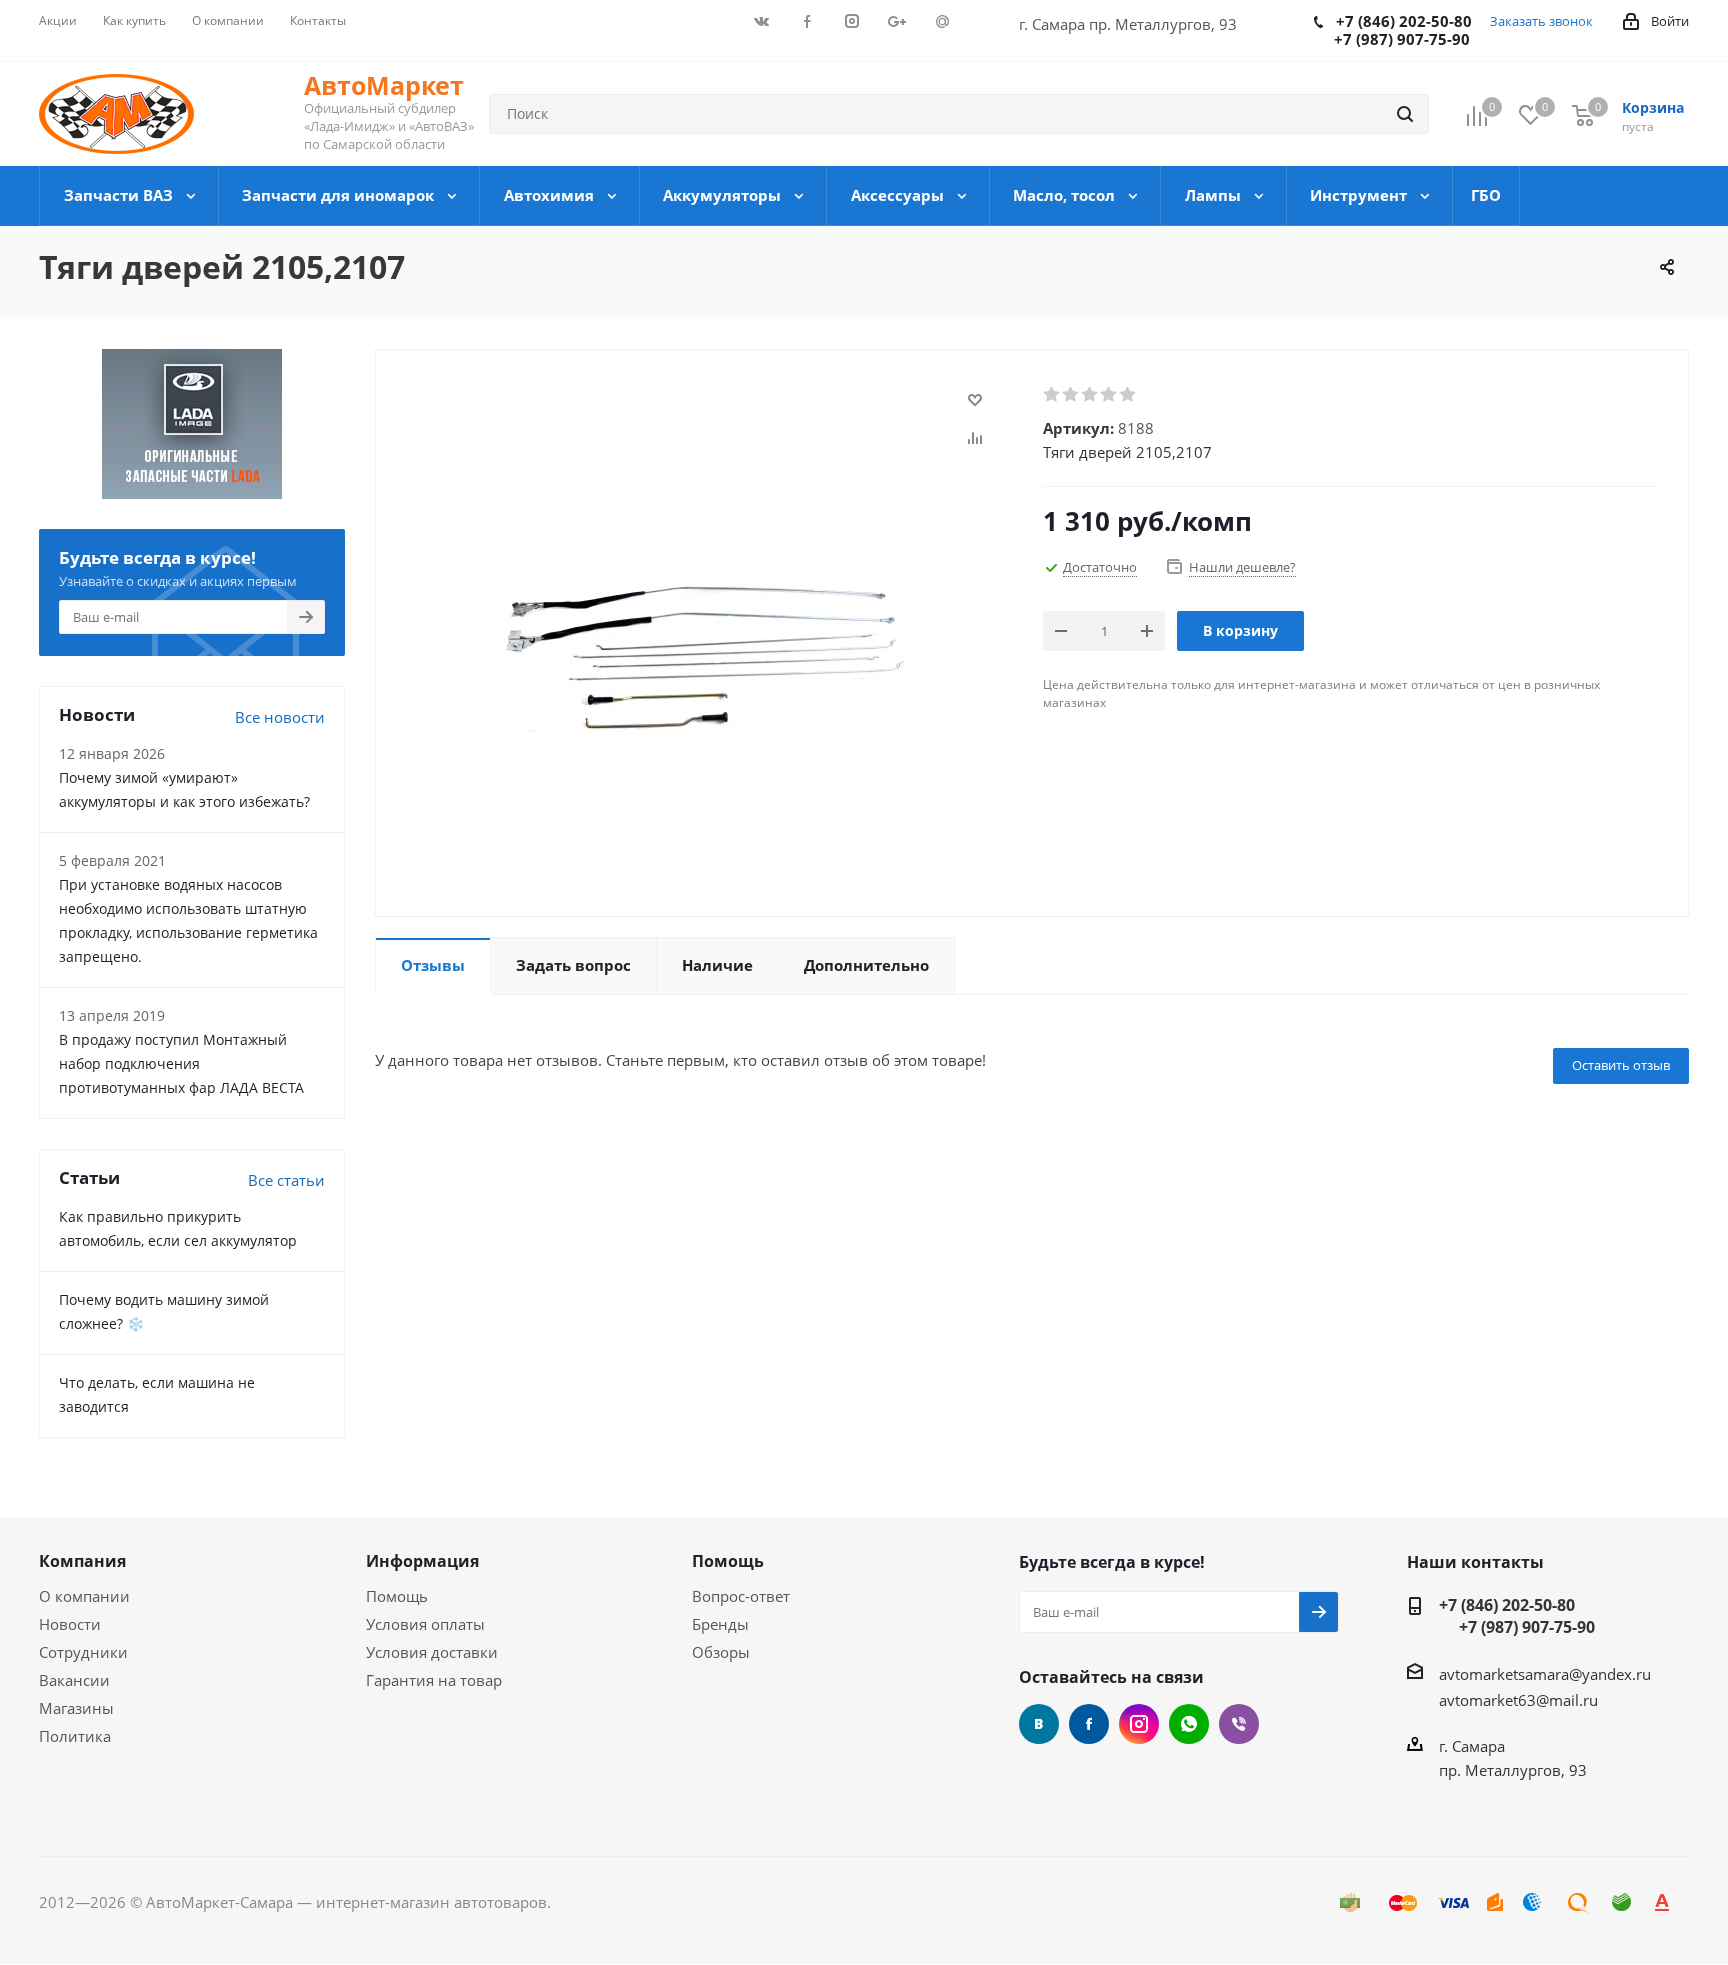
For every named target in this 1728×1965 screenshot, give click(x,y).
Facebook (1089, 1724)
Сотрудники (83, 1652)
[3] (1090, 395)
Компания (82, 1561)
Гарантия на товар (434, 1680)
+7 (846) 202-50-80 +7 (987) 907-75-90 (1517, 1616)
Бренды (720, 1624)
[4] (1109, 395)
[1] (1052, 395)
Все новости (280, 717)
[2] (1071, 395)
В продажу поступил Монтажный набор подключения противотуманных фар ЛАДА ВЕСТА (181, 1063)
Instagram (1139, 1724)
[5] (1128, 395)
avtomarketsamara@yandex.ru (1545, 1674)
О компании (84, 1596)
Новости (70, 1624)
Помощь (397, 1596)
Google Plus (1189, 1724)
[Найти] (1405, 114)
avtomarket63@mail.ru (1518, 1700)
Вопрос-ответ (741, 1596)
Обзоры (721, 1652)
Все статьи (286, 1180)
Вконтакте (1039, 1724)
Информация (422, 1561)
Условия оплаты (425, 1624)
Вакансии (74, 1680)
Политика (75, 1736)
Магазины (76, 1708)
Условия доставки (432, 1652)
